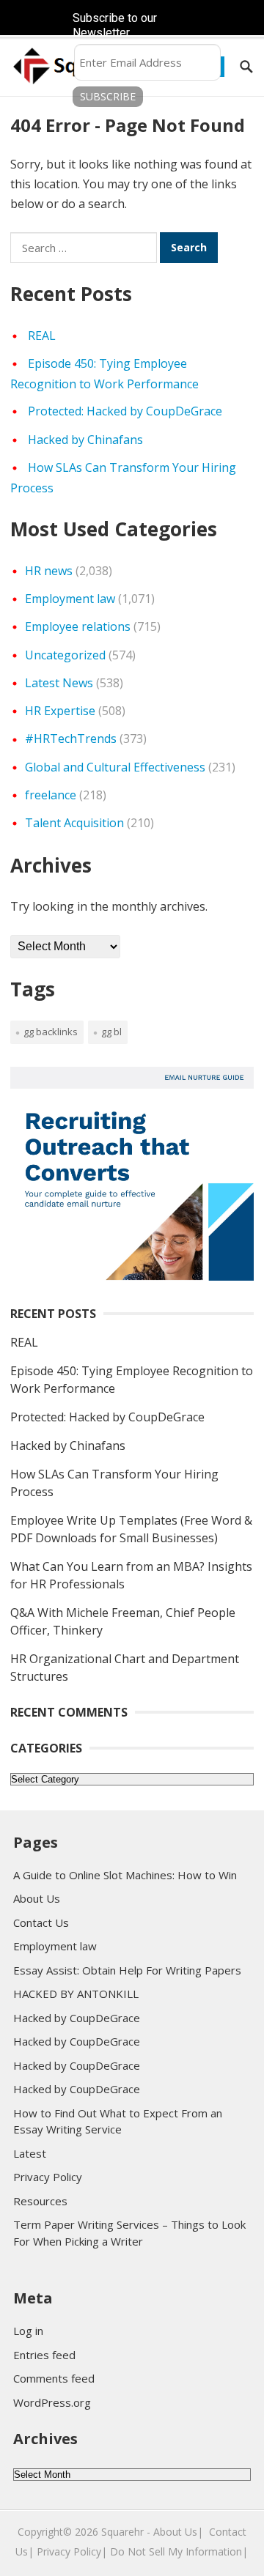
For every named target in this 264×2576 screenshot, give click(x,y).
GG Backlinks (51, 1032)
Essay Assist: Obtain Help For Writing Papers (127, 1970)
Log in (28, 2331)
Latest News (59, 683)
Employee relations (78, 626)
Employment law (70, 599)
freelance (51, 795)
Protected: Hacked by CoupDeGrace (125, 411)
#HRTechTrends (71, 739)
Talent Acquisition (74, 823)
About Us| (178, 2532)
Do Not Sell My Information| (179, 2551)
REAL (42, 336)
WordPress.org (52, 2402)
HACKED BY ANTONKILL (76, 1994)
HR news (49, 571)
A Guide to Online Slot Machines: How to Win (125, 1875)
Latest (30, 2153)
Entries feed (44, 2355)
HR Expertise (60, 711)
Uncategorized (65, 655)
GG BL (111, 1032)
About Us (37, 1898)
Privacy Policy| (72, 2551)
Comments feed (54, 2378)
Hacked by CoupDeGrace (77, 2018)
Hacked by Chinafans (85, 440)
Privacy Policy (48, 2177)
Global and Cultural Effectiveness (115, 767)
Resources (40, 2201)
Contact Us (41, 1922)
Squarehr (122, 2532)
